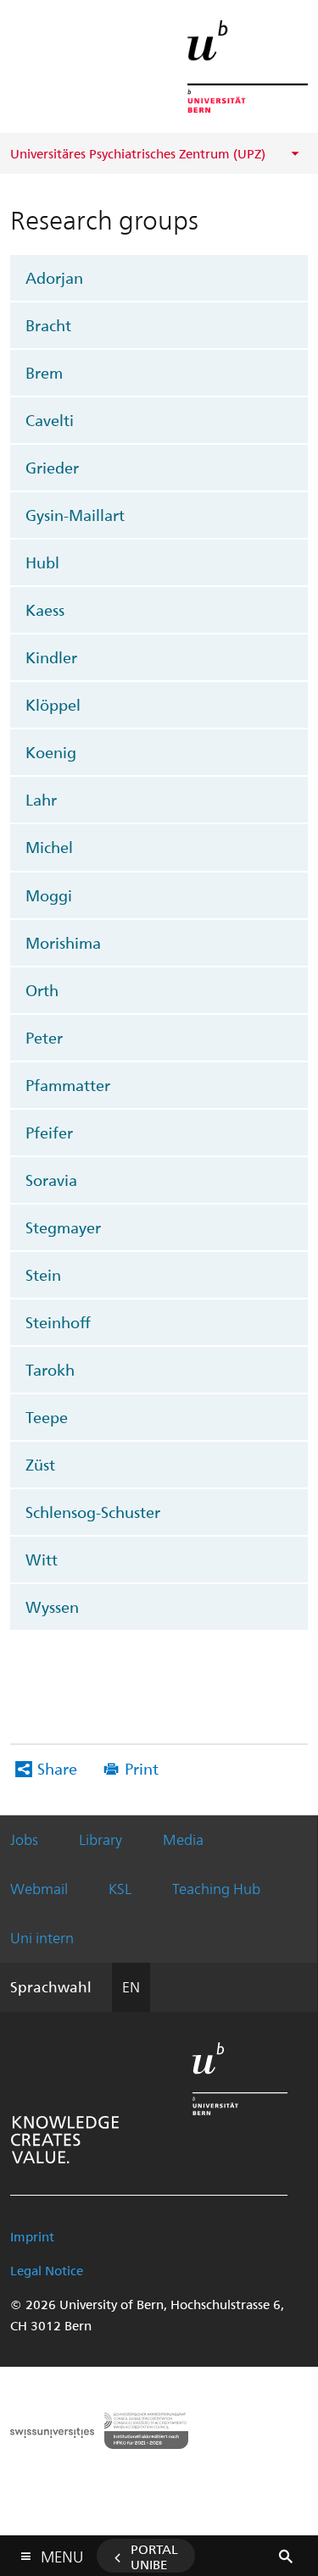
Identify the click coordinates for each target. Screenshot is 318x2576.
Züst (40, 1464)
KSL (120, 1888)
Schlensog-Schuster (93, 1512)
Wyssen (52, 1607)
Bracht (48, 325)
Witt (42, 1559)
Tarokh (50, 1369)
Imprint (32, 2236)
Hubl (42, 562)
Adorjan (54, 277)
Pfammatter (68, 1085)
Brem (44, 372)
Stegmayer (63, 1227)
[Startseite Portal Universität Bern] (248, 66)
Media (183, 1839)
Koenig (51, 752)
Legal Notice (47, 2270)
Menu (62, 2553)
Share (57, 1768)
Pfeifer (49, 1132)
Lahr (41, 799)
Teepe (47, 1417)
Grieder (52, 467)
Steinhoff (58, 1322)
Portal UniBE (154, 2557)
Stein (43, 1274)
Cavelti (50, 420)
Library (100, 1839)
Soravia (51, 1180)
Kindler (51, 657)
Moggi (49, 895)
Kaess (45, 609)
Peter (44, 1037)
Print (142, 1768)
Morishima (63, 942)
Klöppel (53, 704)
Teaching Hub (216, 1888)
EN (131, 1986)
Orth (42, 990)
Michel (49, 847)
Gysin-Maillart (75, 515)
